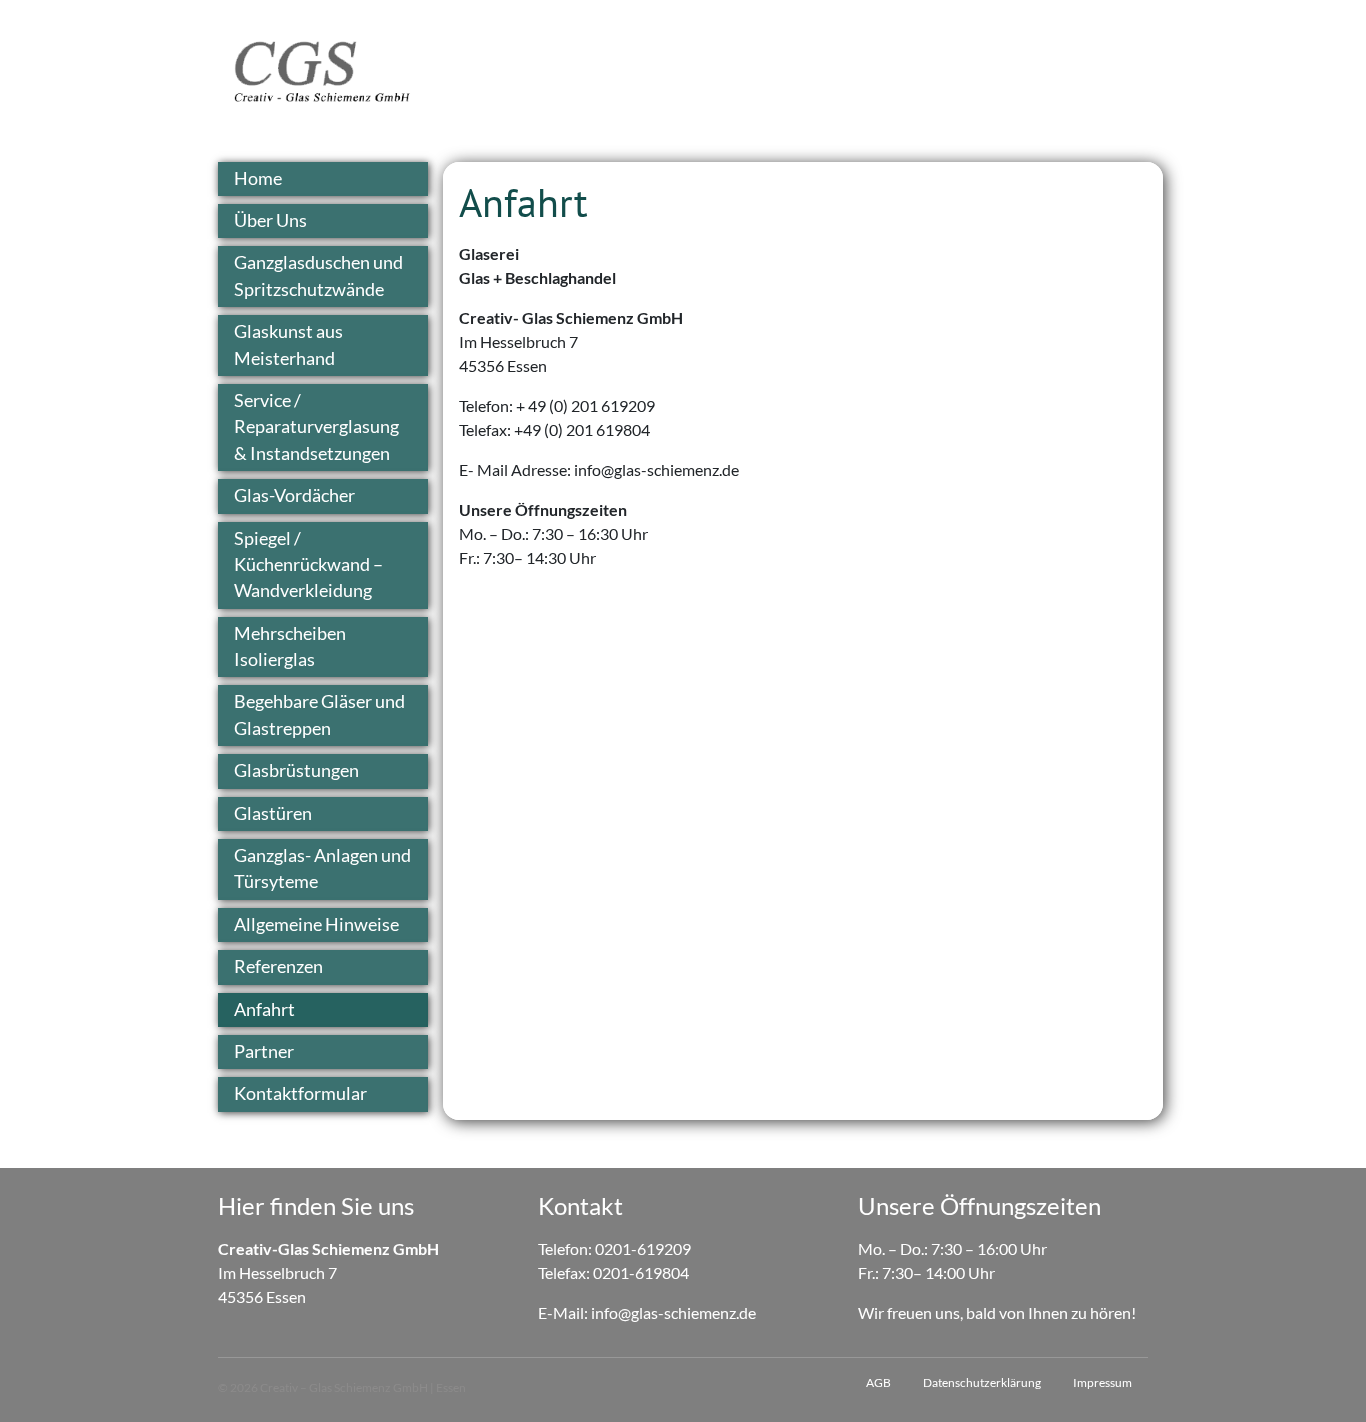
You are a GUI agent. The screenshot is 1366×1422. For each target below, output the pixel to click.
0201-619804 (641, 1272)
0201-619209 (643, 1248)
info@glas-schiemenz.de (673, 1312)
